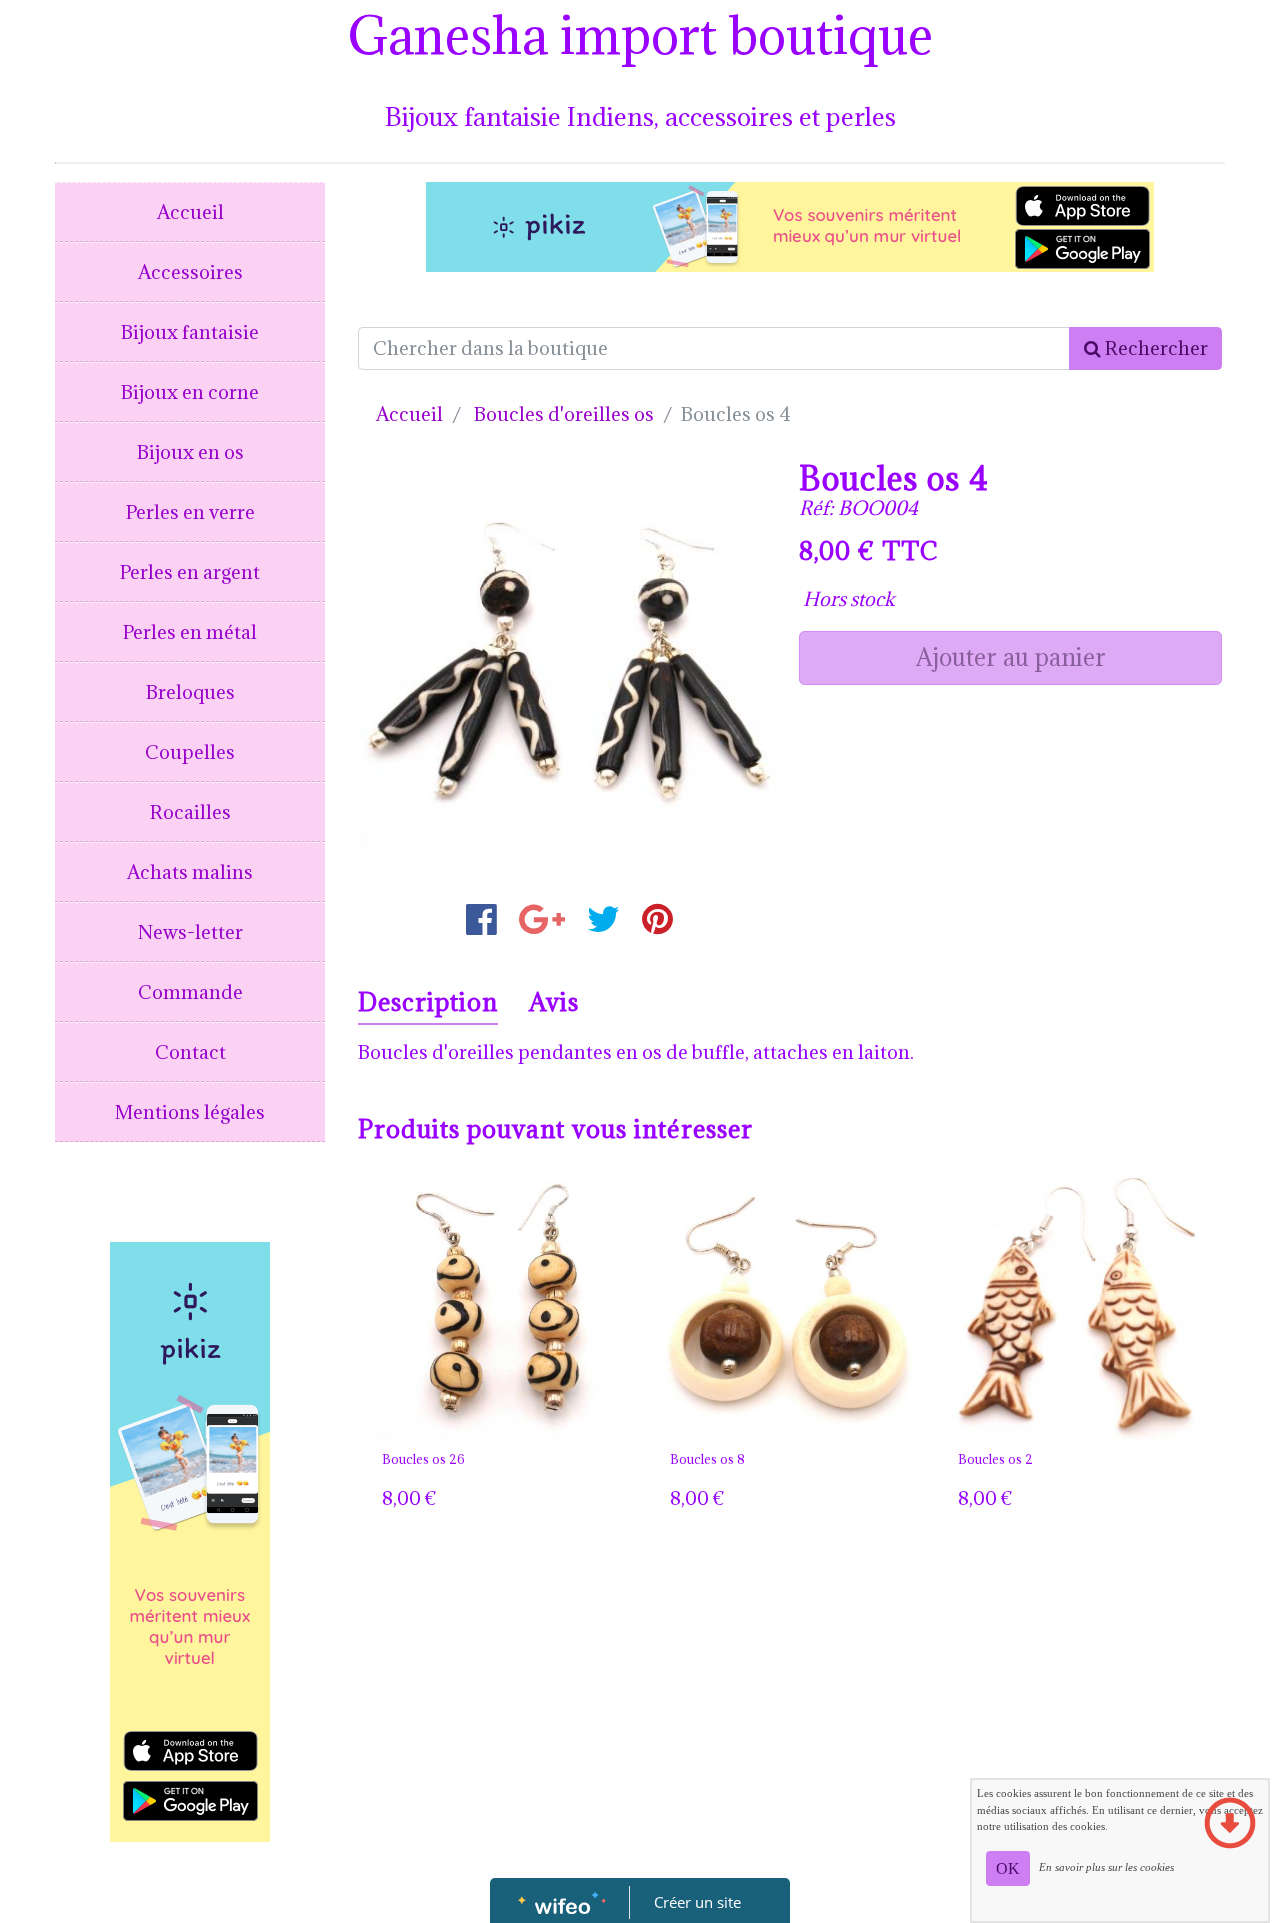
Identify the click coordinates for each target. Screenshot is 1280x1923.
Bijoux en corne (190, 392)
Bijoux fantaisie (190, 332)
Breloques (190, 692)
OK (1008, 1868)
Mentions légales (190, 1112)
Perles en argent (190, 572)
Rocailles (190, 812)
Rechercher (1154, 348)
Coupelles (190, 752)
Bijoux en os (190, 452)
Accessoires (190, 272)
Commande (190, 992)
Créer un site (697, 1902)
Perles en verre (190, 512)
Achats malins (190, 872)
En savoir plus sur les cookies (1106, 1867)
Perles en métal (190, 632)
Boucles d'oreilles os (564, 414)
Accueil (190, 212)
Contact (190, 1052)
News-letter (190, 932)
